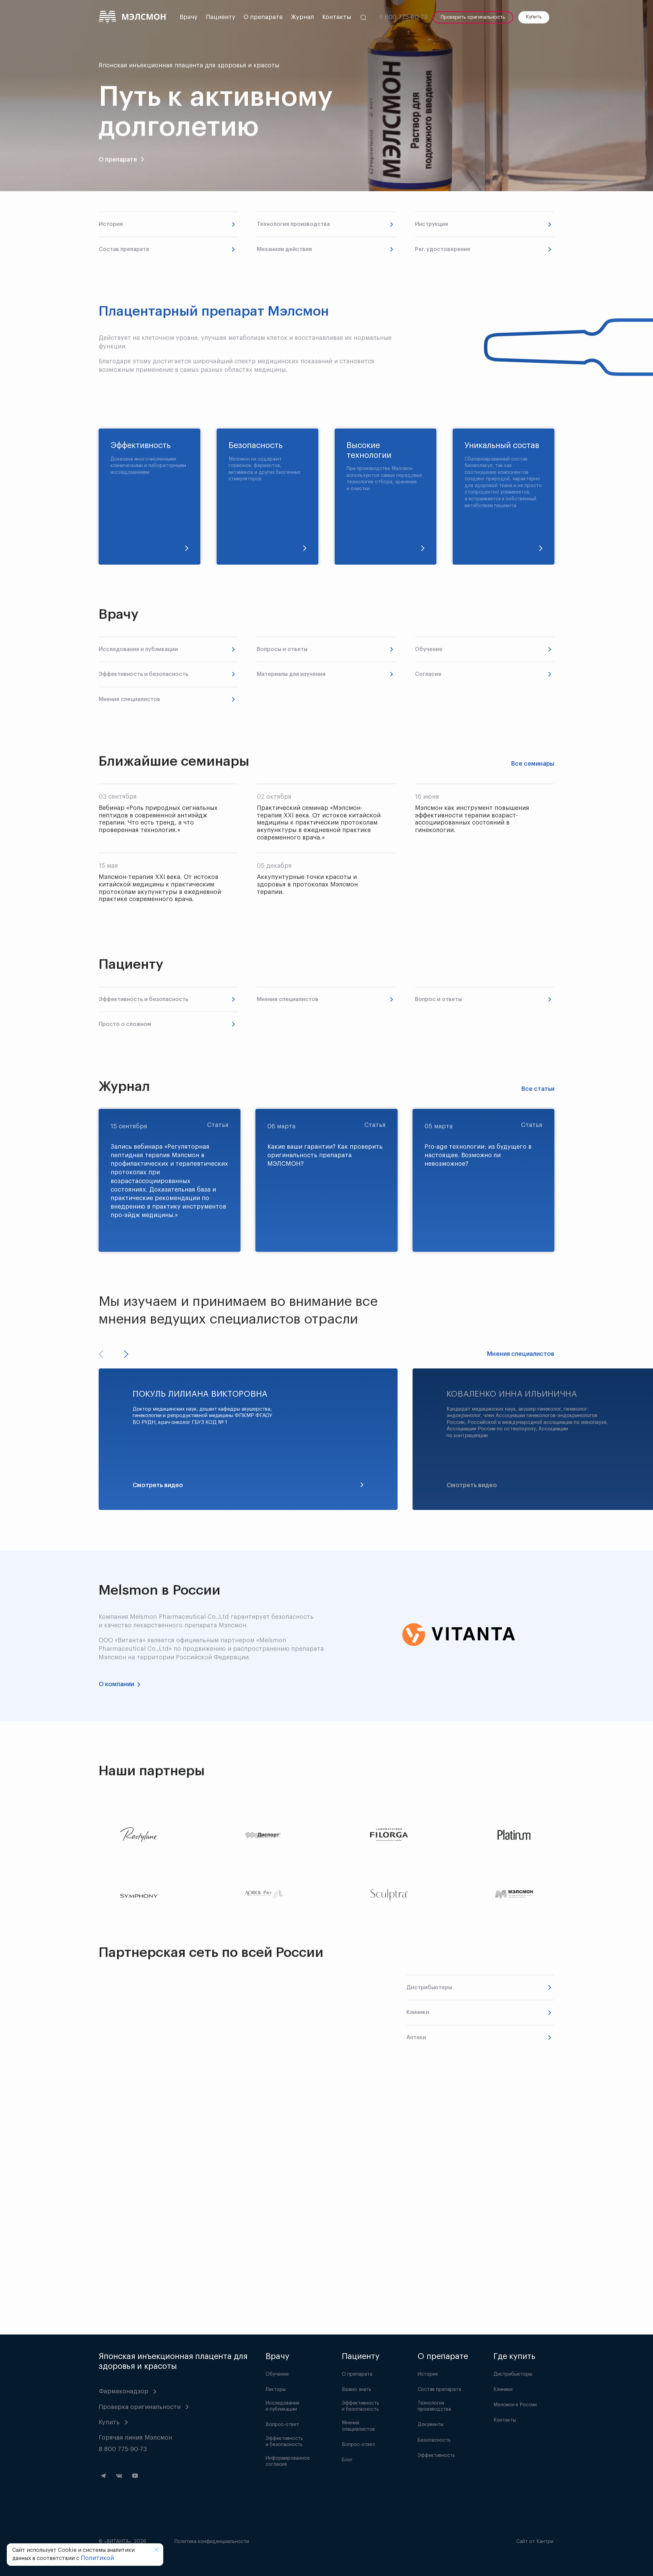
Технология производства (434, 2406)
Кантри (545, 2542)
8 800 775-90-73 (403, 17)
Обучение (277, 2374)
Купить (534, 17)
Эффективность (436, 2456)
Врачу (189, 17)
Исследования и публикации (282, 2406)
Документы (431, 2425)
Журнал (302, 17)
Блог (347, 2460)
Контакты (337, 17)
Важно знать (357, 2390)
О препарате (263, 17)
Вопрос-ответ (282, 2425)
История (428, 2374)
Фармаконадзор (123, 2391)
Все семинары (533, 764)
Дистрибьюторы (513, 2374)
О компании (116, 1684)
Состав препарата (439, 2390)
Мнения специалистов (521, 1354)
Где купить (514, 2356)
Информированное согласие (288, 2461)
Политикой (97, 2558)
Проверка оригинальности (140, 2407)
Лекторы (276, 2390)
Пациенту (221, 17)
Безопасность (434, 2440)
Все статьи (538, 1089)
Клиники (503, 2390)
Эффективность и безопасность (284, 2442)
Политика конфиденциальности (212, 2542)
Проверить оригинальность (473, 17)
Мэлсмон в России (515, 2405)
